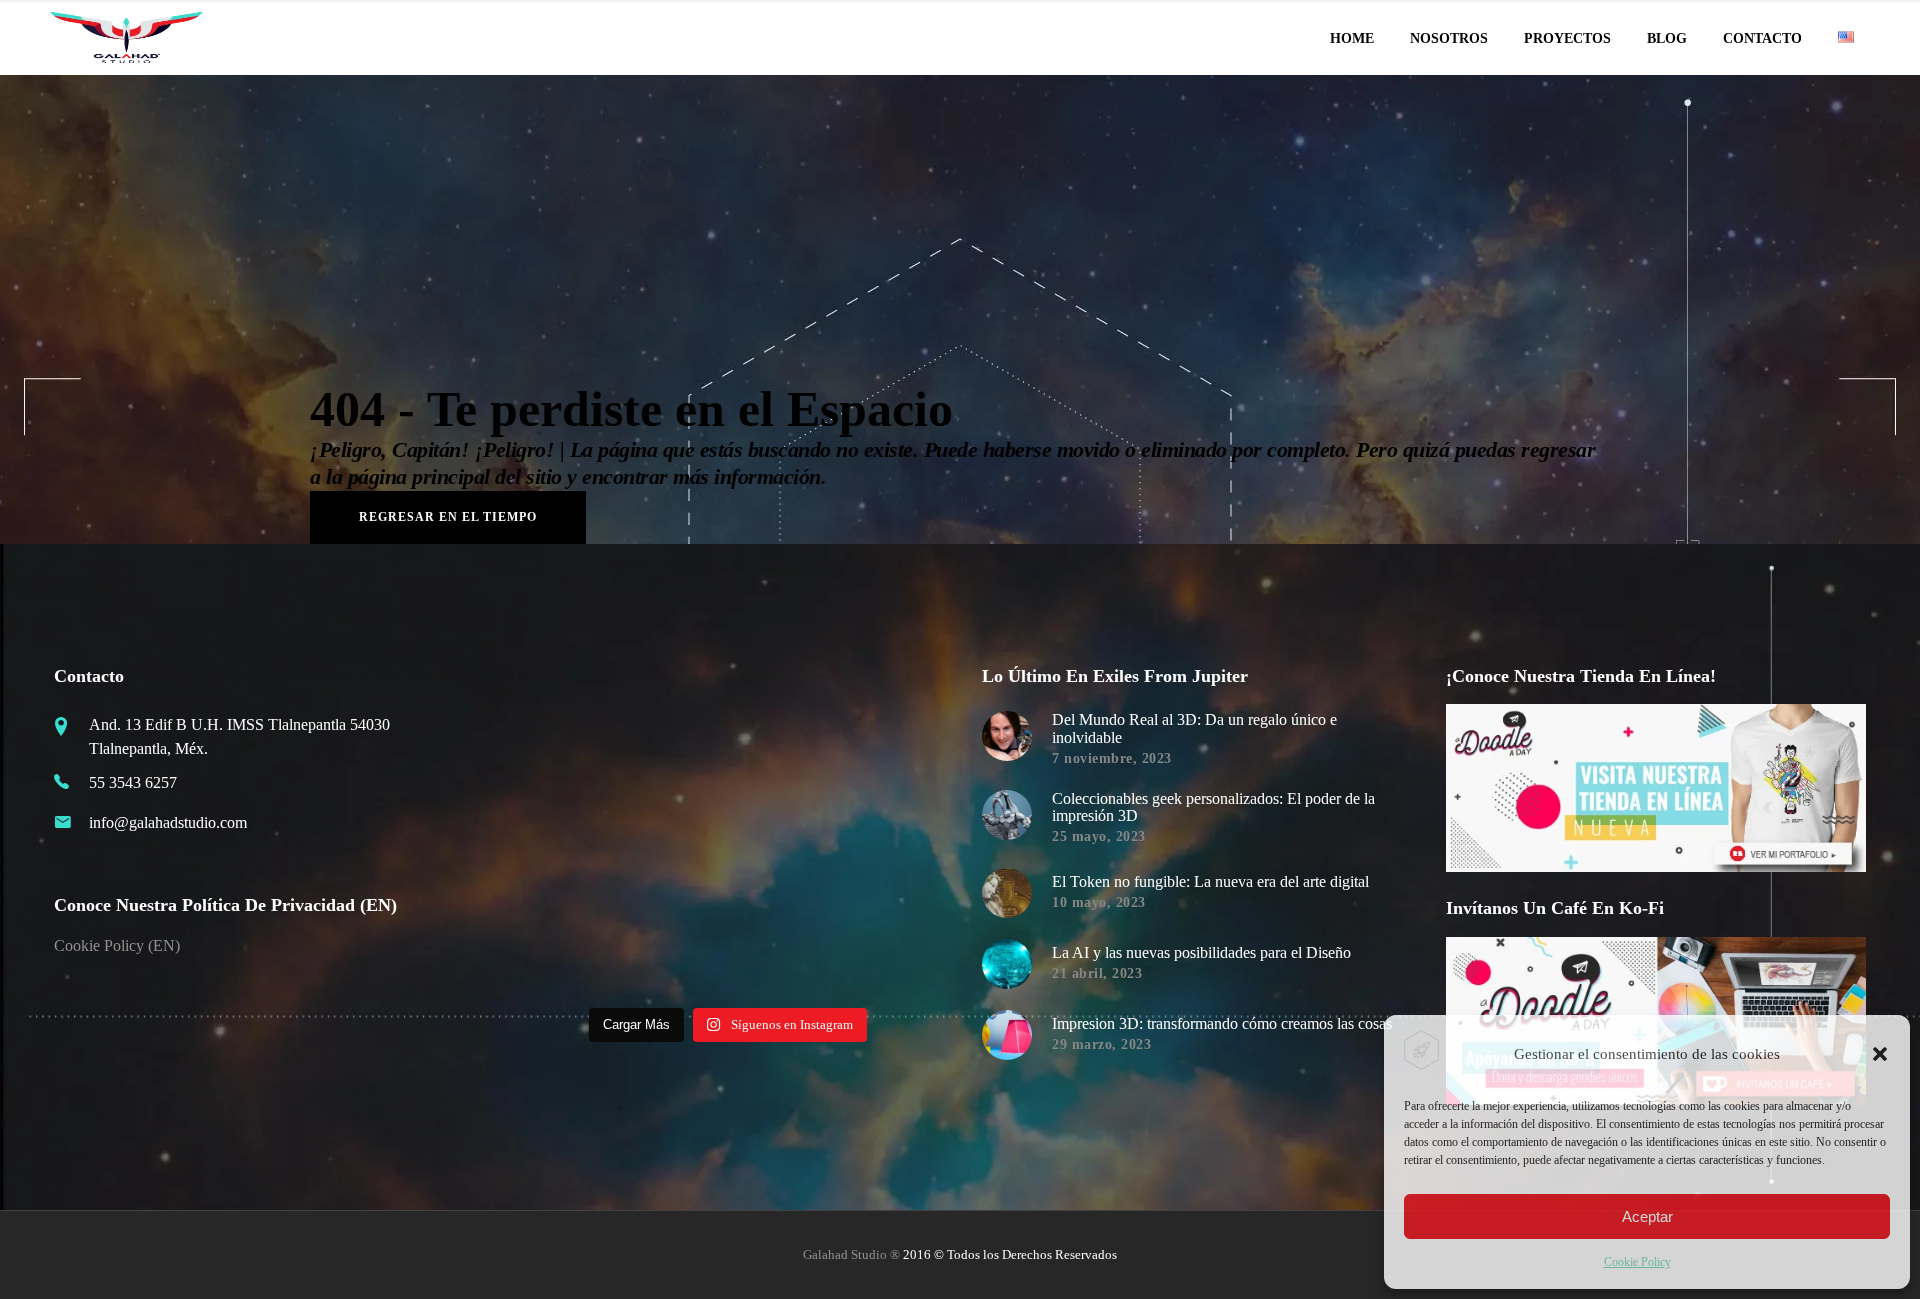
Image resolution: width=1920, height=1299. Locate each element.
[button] (1880, 1054)
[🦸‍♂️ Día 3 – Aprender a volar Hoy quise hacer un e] (675, 943)
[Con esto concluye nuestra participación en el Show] (890, 728)
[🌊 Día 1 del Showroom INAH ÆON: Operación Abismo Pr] (782, 728)
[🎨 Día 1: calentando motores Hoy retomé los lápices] (890, 943)
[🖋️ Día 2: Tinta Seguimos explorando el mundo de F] (782, 943)
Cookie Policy (1637, 1262)
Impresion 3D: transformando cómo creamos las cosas (1222, 1023)
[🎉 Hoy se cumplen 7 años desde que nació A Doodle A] (567, 943)
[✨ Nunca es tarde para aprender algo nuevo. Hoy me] (890, 835)
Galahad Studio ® (851, 1254)
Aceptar (1647, 1216)
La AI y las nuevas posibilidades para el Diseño (1201, 952)
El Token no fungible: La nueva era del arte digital (1210, 881)
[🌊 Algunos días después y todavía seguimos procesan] (675, 728)
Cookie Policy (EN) (117, 945)
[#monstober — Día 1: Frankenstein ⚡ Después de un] (782, 835)
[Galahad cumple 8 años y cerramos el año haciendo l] (567, 835)
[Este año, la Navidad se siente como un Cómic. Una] (675, 835)
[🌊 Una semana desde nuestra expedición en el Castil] (567, 728)
